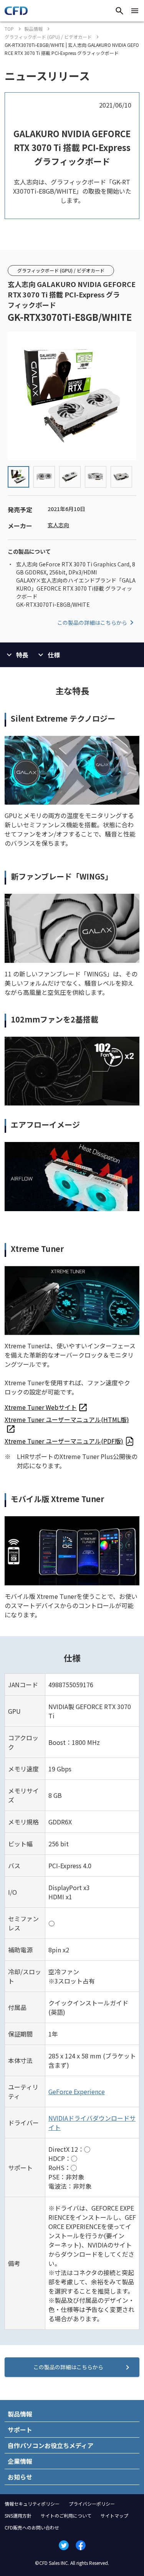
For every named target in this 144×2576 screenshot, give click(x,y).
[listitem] (46, 1407)
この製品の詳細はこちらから (92, 622)
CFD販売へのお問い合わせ (32, 2527)
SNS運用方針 (18, 2515)
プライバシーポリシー (92, 2504)
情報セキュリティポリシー (32, 2504)
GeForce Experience (77, 2091)
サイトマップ (114, 2515)
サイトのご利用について (66, 2515)
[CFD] (16, 13)
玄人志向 (58, 525)
